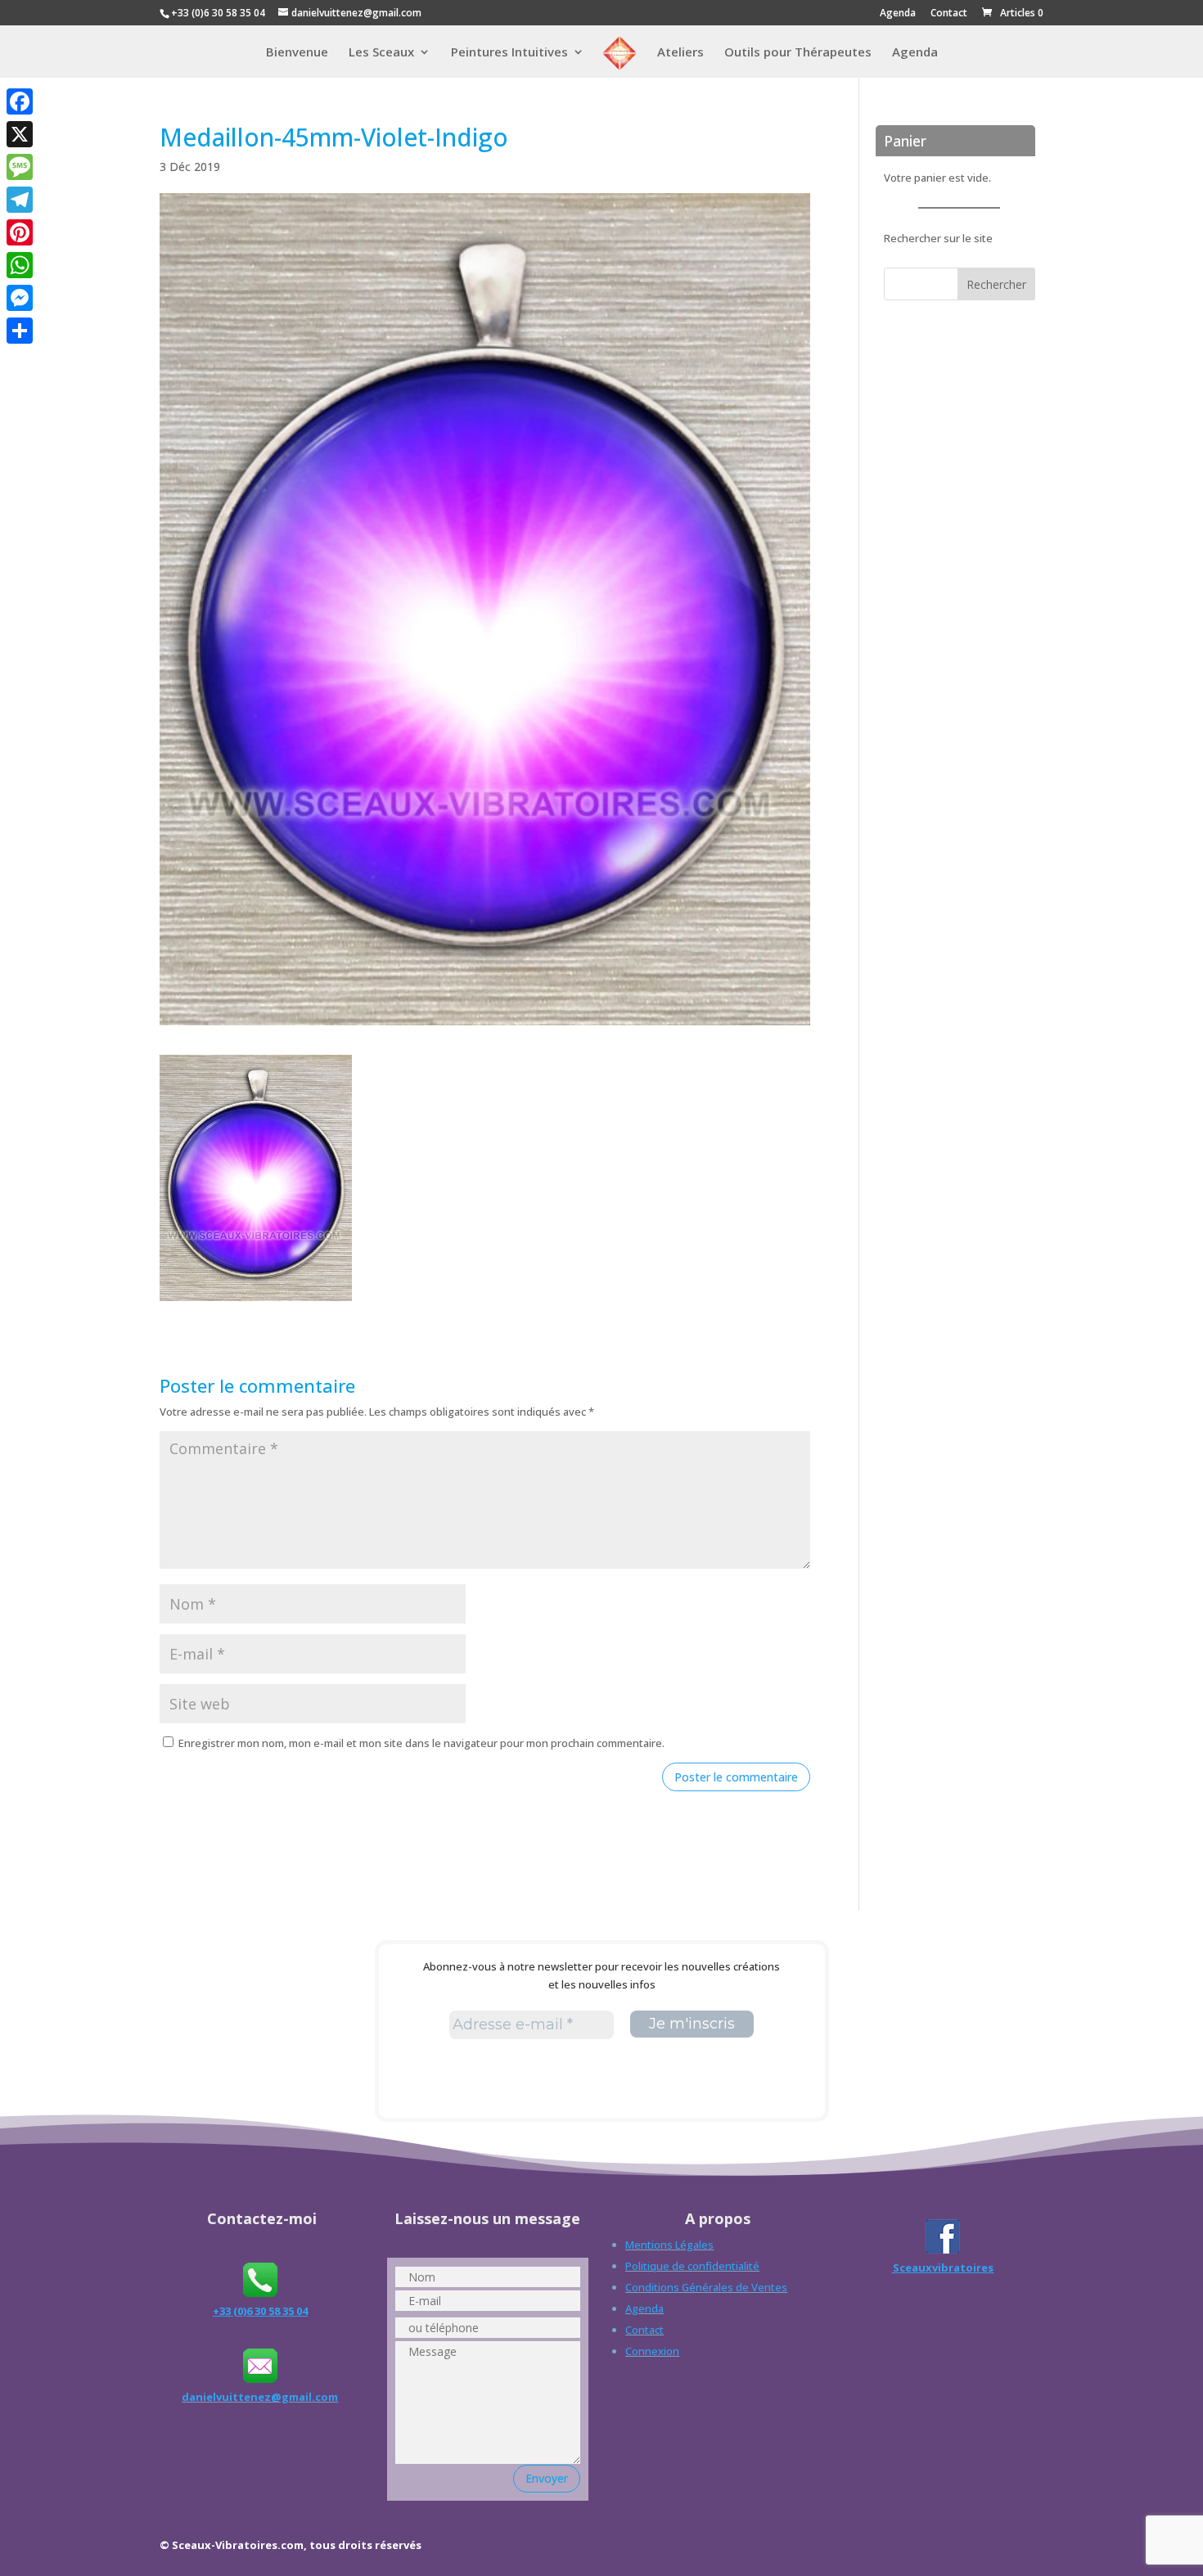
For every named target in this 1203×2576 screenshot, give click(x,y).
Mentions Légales (669, 2245)
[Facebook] (20, 101)
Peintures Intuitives (509, 53)
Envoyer (547, 2478)
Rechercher (996, 284)
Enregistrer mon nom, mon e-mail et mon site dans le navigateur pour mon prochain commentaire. (421, 1743)
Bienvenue (297, 53)
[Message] (20, 167)
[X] (20, 134)
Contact (949, 14)
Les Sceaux (381, 53)
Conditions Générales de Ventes (706, 2287)
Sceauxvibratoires (943, 2268)
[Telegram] (20, 200)
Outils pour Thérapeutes (798, 53)
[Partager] (20, 331)
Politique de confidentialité (692, 2266)
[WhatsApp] (20, 265)
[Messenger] (20, 298)
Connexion (652, 2351)
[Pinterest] (20, 232)
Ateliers (680, 53)
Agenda (898, 14)
